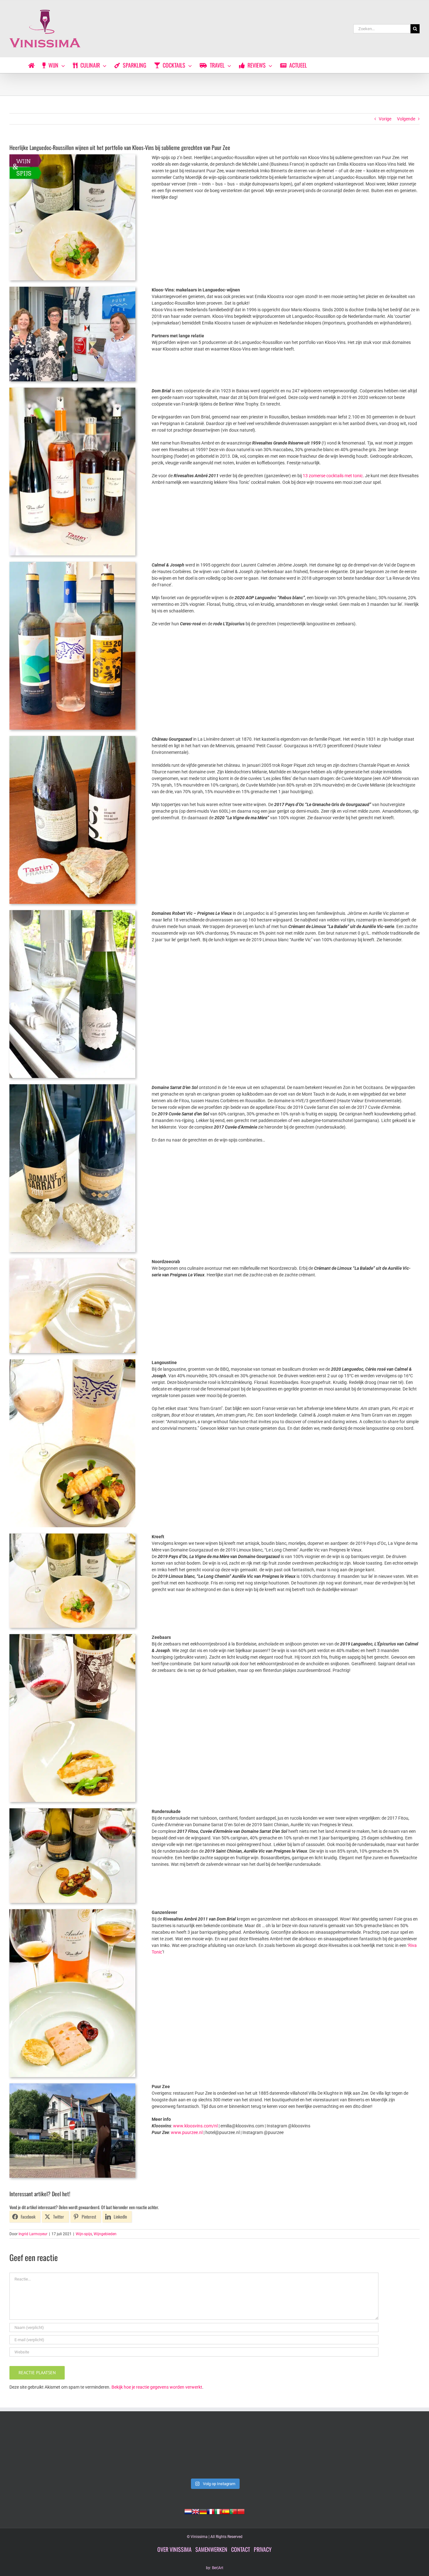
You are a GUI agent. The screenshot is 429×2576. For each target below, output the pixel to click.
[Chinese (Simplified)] (241, 2511)
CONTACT (241, 2549)
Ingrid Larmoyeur (33, 2234)
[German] (203, 2511)
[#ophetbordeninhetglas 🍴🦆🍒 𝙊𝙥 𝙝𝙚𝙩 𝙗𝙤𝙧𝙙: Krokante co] (214, 2451)
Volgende (406, 119)
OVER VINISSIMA (174, 2549)
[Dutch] (188, 2511)
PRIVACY (263, 2549)
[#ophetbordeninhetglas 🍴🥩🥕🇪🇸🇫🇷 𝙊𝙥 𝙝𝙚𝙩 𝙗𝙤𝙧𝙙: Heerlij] (132, 2451)
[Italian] (218, 2511)
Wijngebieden (105, 2234)
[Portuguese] (233, 2511)
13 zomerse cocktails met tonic (333, 476)
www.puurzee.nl (187, 2132)
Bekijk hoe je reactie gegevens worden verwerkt (157, 2387)
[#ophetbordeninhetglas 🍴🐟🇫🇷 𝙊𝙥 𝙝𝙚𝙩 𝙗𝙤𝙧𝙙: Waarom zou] (49, 2451)
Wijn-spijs (84, 2234)
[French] (211, 2511)
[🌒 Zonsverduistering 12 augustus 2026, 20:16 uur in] (380, 2451)
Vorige (385, 119)
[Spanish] (226, 2511)
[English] (196, 2511)
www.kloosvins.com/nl (195, 2126)
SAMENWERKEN (211, 2549)
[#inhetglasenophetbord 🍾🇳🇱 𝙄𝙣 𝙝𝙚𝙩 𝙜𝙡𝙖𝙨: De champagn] (297, 2451)
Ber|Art (218, 2568)
